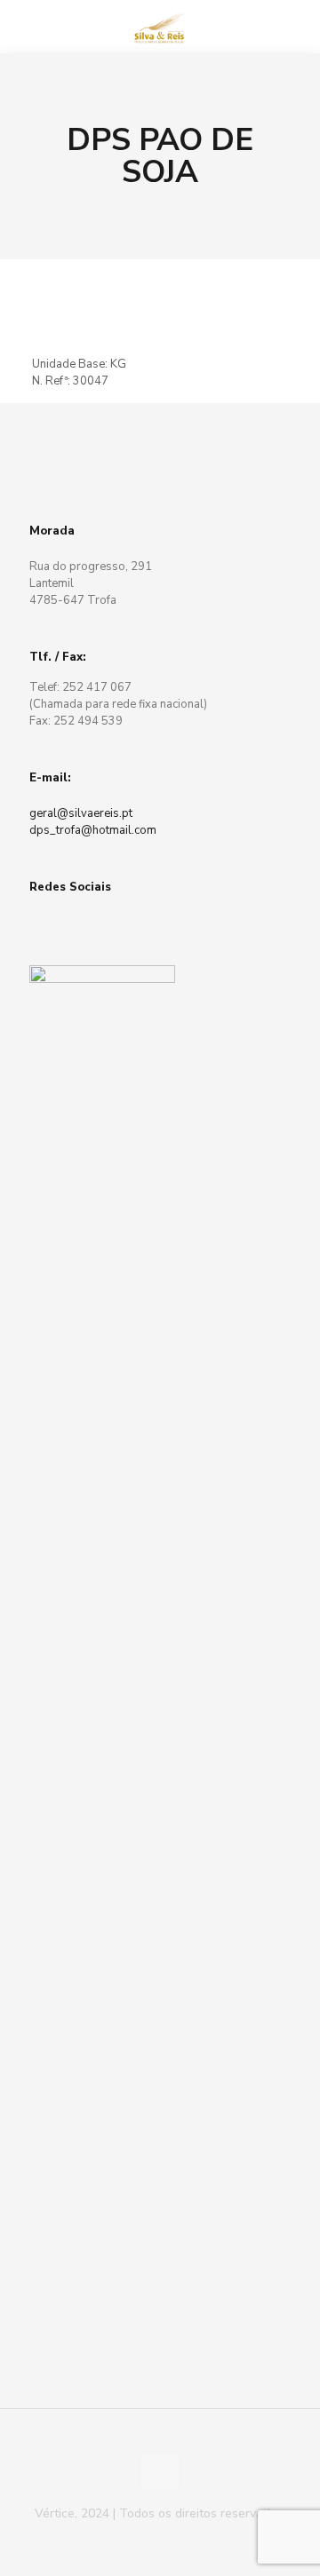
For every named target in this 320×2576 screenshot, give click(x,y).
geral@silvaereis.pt (81, 813)
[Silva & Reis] (160, 27)
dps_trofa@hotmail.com (93, 830)
